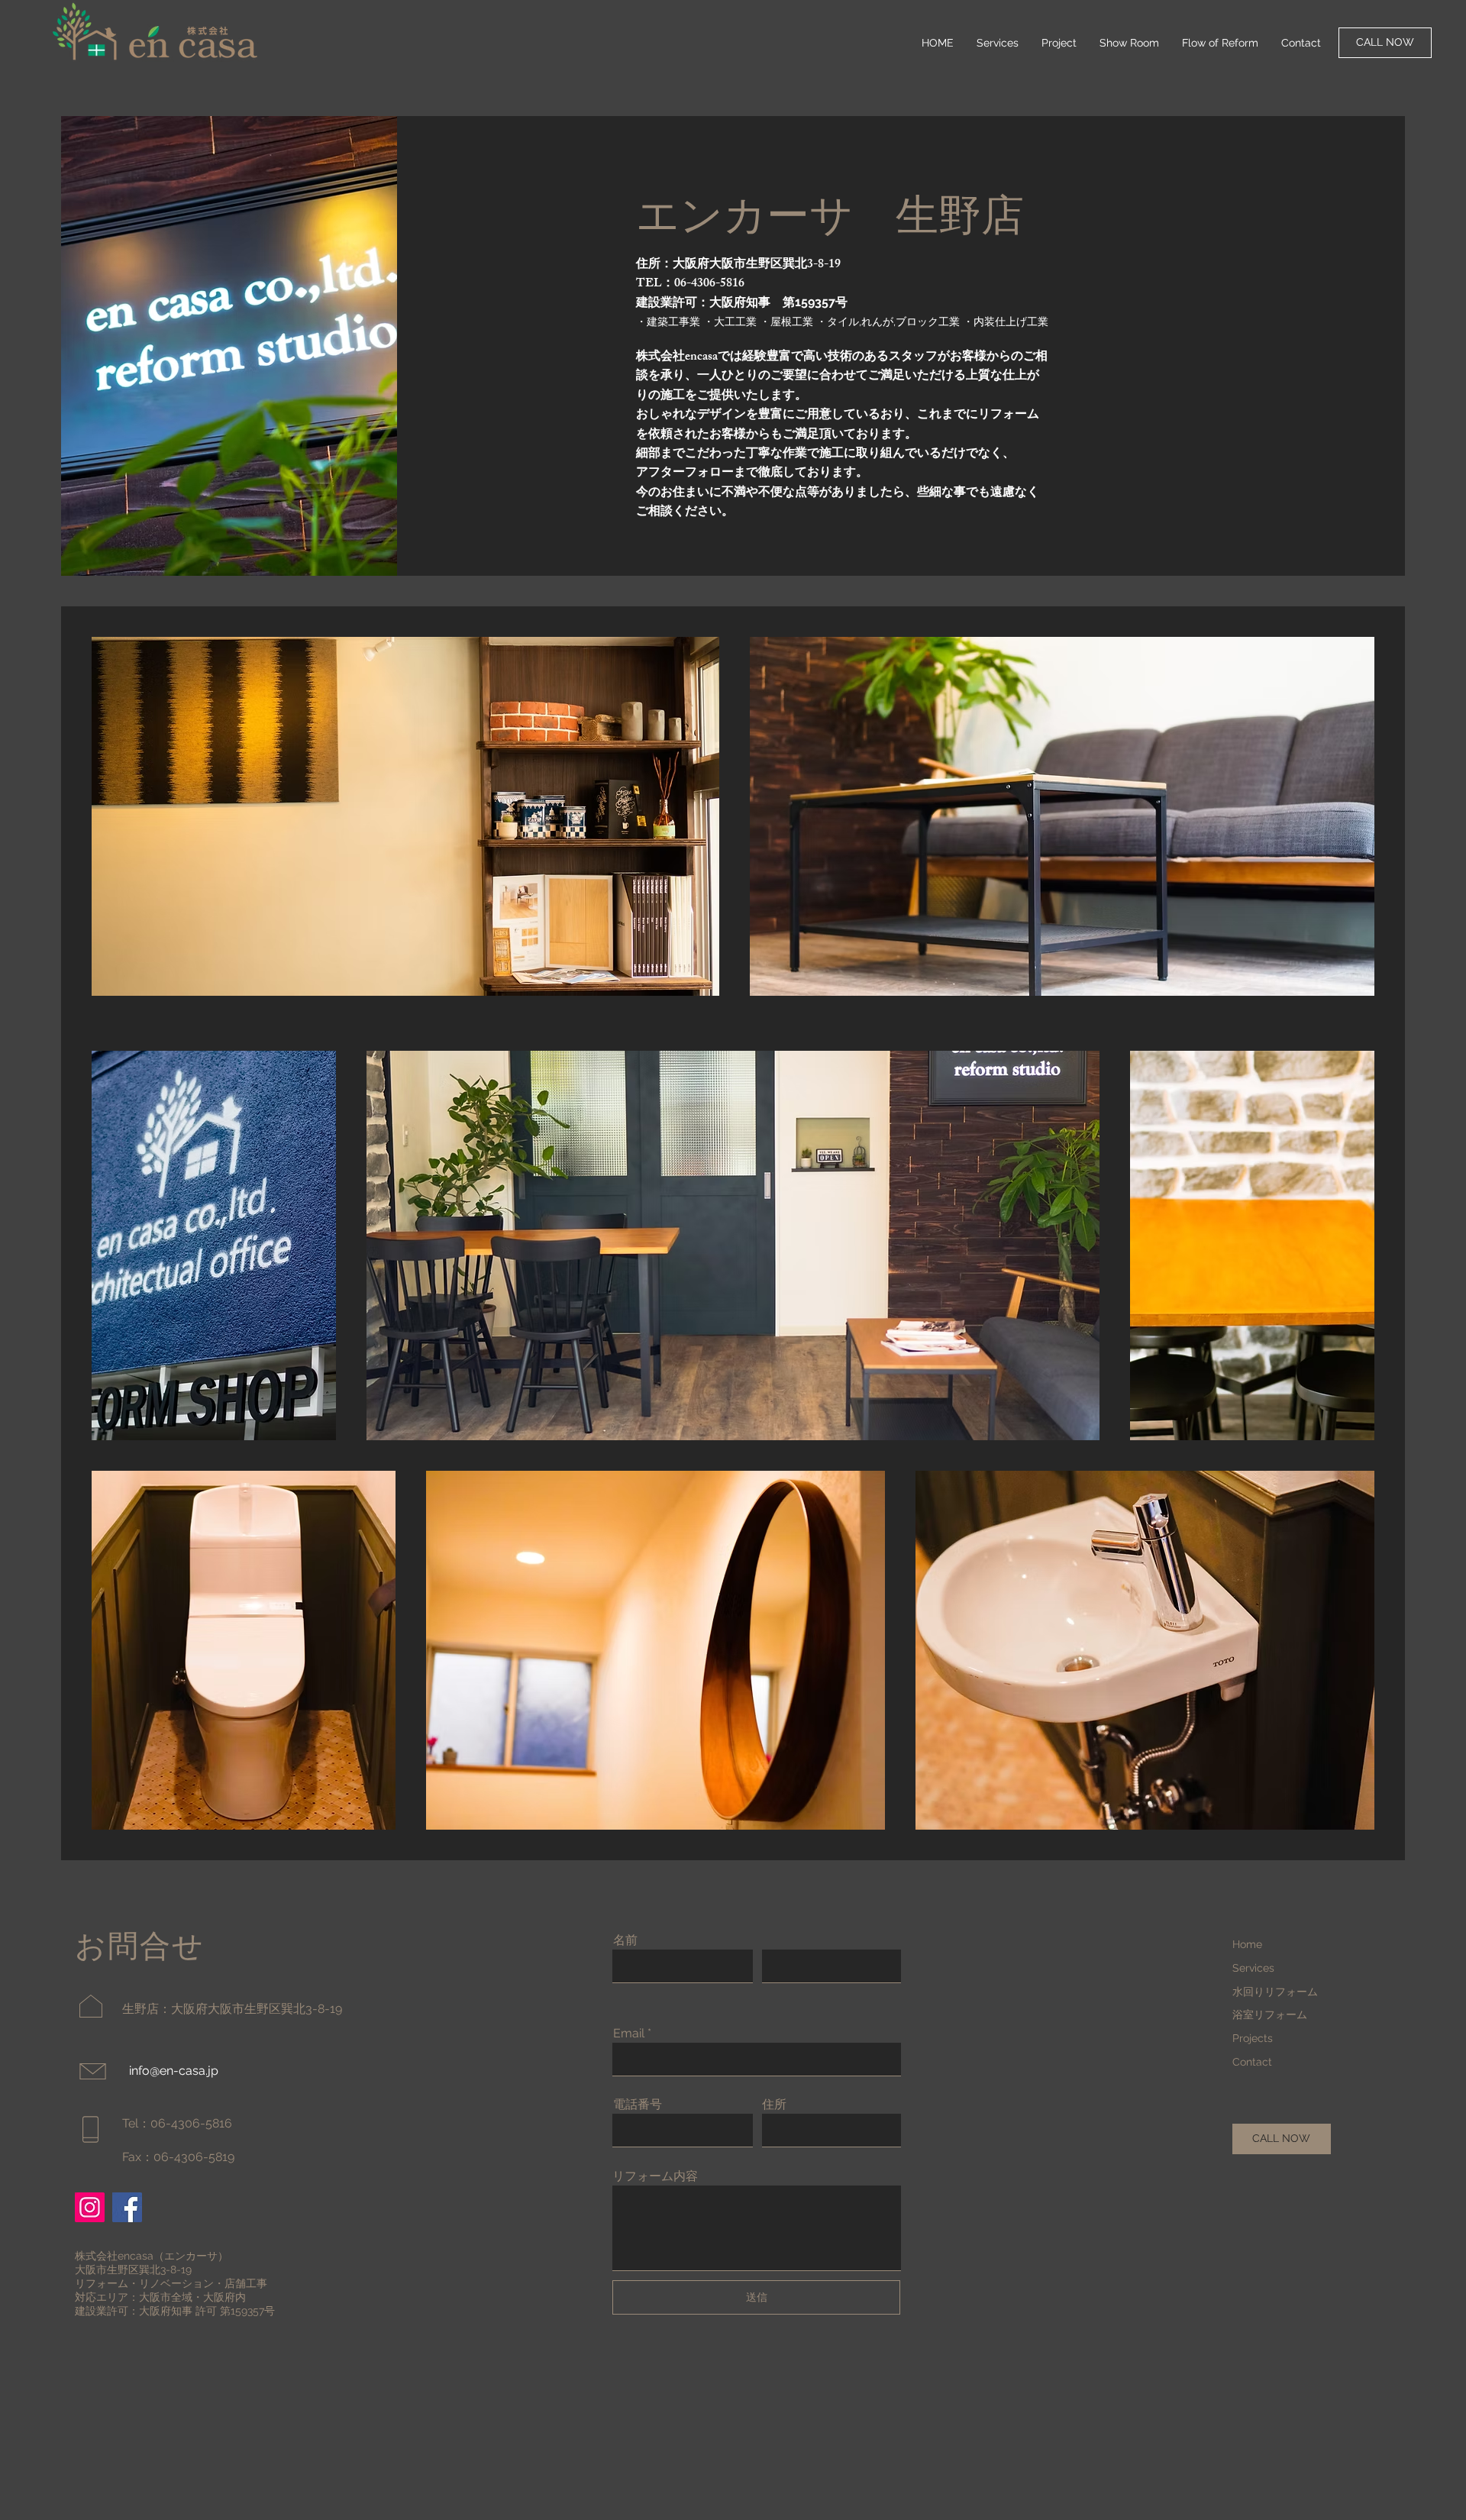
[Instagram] (90, 2207)
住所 (774, 2105)
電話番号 (638, 2105)
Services (1253, 1968)
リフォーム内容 (655, 2176)
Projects (1253, 2038)
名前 (625, 1940)
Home (1247, 1944)
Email (629, 2034)
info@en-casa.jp (174, 2071)
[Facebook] (127, 2207)
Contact (1252, 2062)
